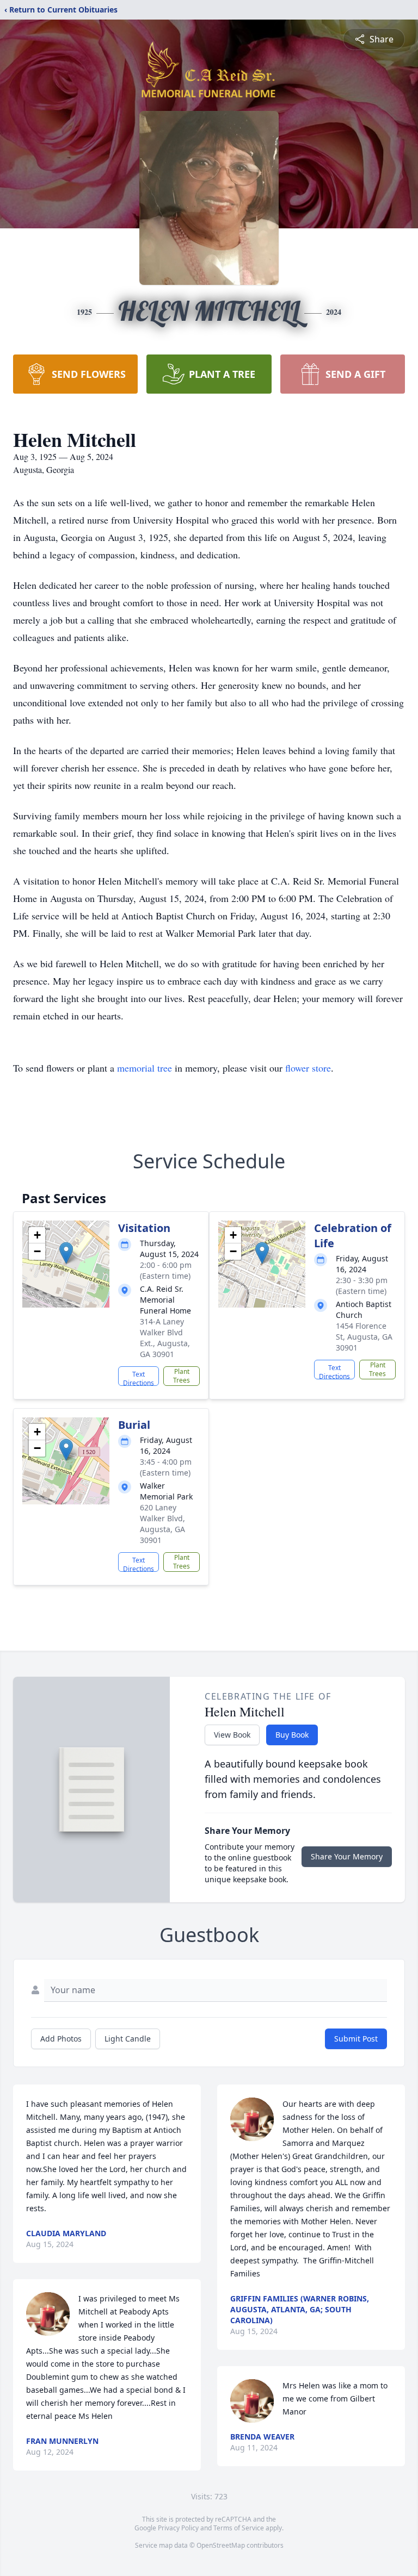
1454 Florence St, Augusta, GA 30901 (364, 1337)
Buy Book (292, 1735)
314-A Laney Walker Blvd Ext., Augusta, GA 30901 (165, 1338)
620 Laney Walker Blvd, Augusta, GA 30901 (162, 1524)
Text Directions (139, 1378)
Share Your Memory (347, 1856)
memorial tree (145, 1068)
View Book (232, 1735)
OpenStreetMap (221, 2545)
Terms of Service (239, 2528)
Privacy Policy (178, 2528)
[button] (66, 1253)
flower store (308, 1068)
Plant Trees (182, 1376)
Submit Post (356, 2039)
